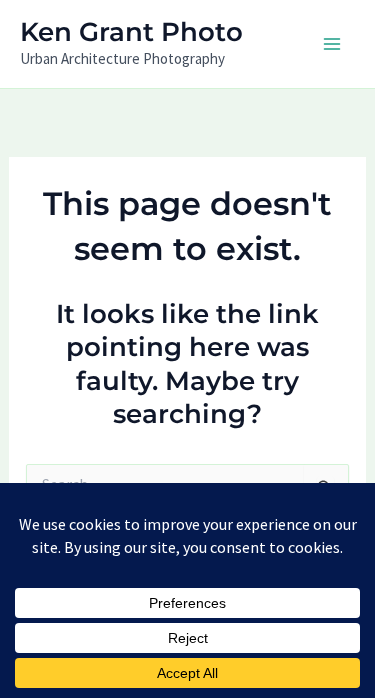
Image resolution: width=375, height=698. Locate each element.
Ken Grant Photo (131, 32)
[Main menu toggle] (333, 44)
